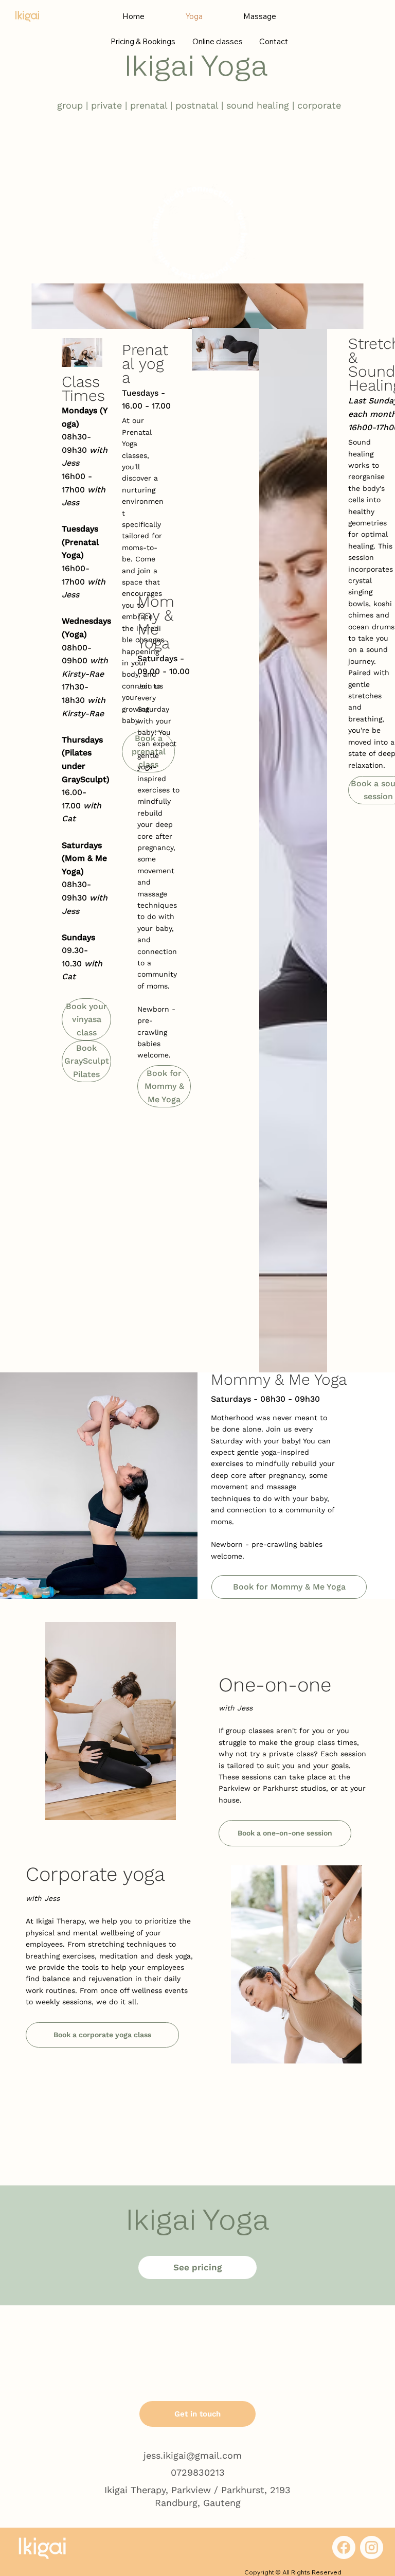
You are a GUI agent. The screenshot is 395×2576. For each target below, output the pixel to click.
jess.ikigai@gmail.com (193, 2455)
